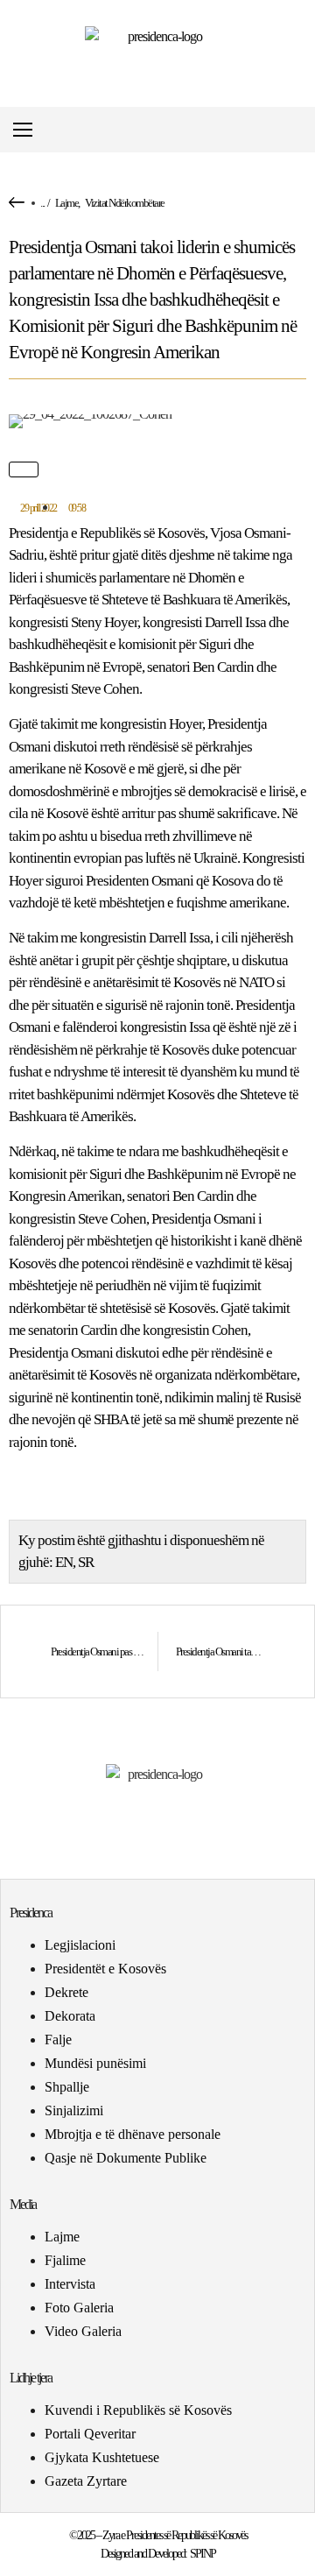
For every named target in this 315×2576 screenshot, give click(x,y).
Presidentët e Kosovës (105, 1969)
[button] (301, 130)
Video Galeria (83, 2331)
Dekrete (66, 1992)
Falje (58, 2040)
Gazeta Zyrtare (86, 2481)
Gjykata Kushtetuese (102, 2457)
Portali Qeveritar (90, 2434)
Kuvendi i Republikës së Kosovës (138, 2410)
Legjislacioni (80, 1945)
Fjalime (65, 2260)
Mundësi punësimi (95, 2063)
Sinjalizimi (74, 2110)
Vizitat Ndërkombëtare (125, 203)
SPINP (203, 2554)
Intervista (70, 2284)
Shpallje (67, 2087)
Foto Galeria (79, 2308)
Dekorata (70, 2016)
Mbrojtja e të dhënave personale (133, 2134)
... (42, 203)
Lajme (67, 203)
